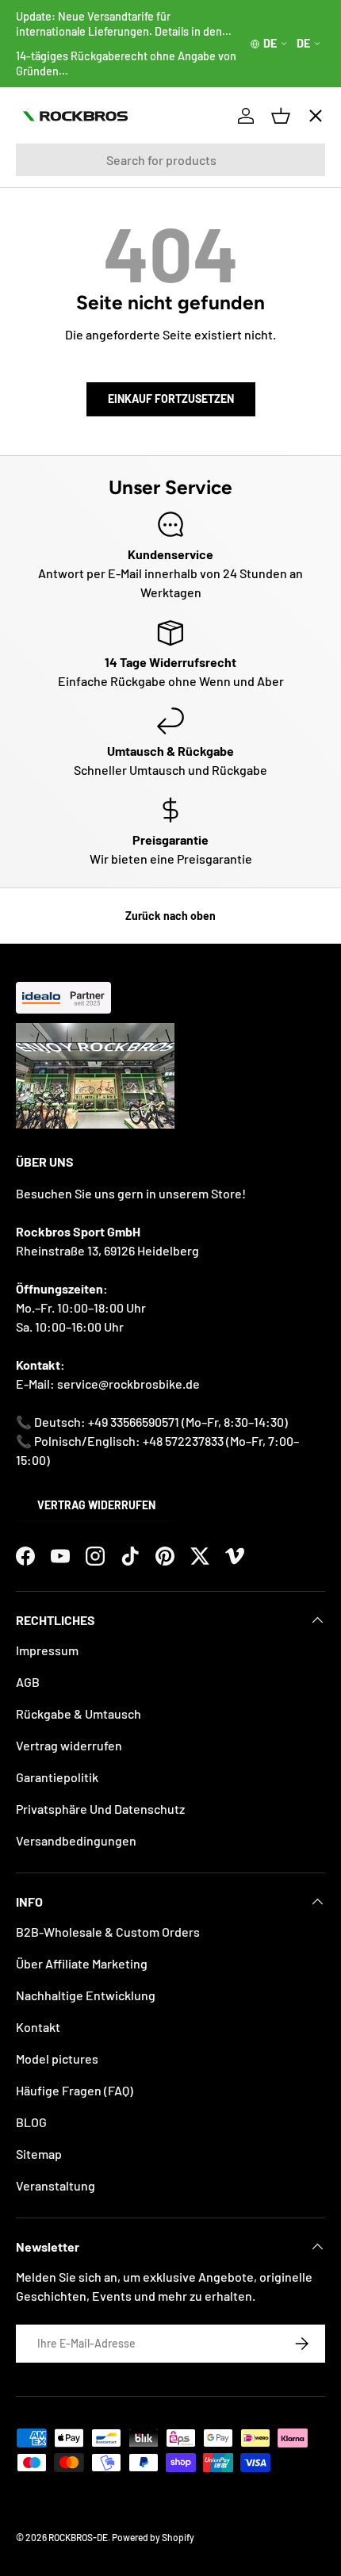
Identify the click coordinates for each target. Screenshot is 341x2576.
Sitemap (39, 2154)
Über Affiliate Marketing (82, 1963)
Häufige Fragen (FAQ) (75, 2090)
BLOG (31, 2122)
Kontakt (38, 2027)
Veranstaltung (56, 2185)
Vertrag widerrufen (96, 1505)
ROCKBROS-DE (78, 2537)
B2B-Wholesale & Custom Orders (108, 1932)
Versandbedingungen (76, 1840)
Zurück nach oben (170, 916)
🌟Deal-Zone (66, 397)
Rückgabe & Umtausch (79, 1713)
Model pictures (57, 2058)
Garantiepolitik (57, 1777)
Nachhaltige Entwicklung (86, 1995)
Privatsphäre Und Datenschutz (100, 1809)
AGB (28, 1682)
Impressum (47, 1650)
